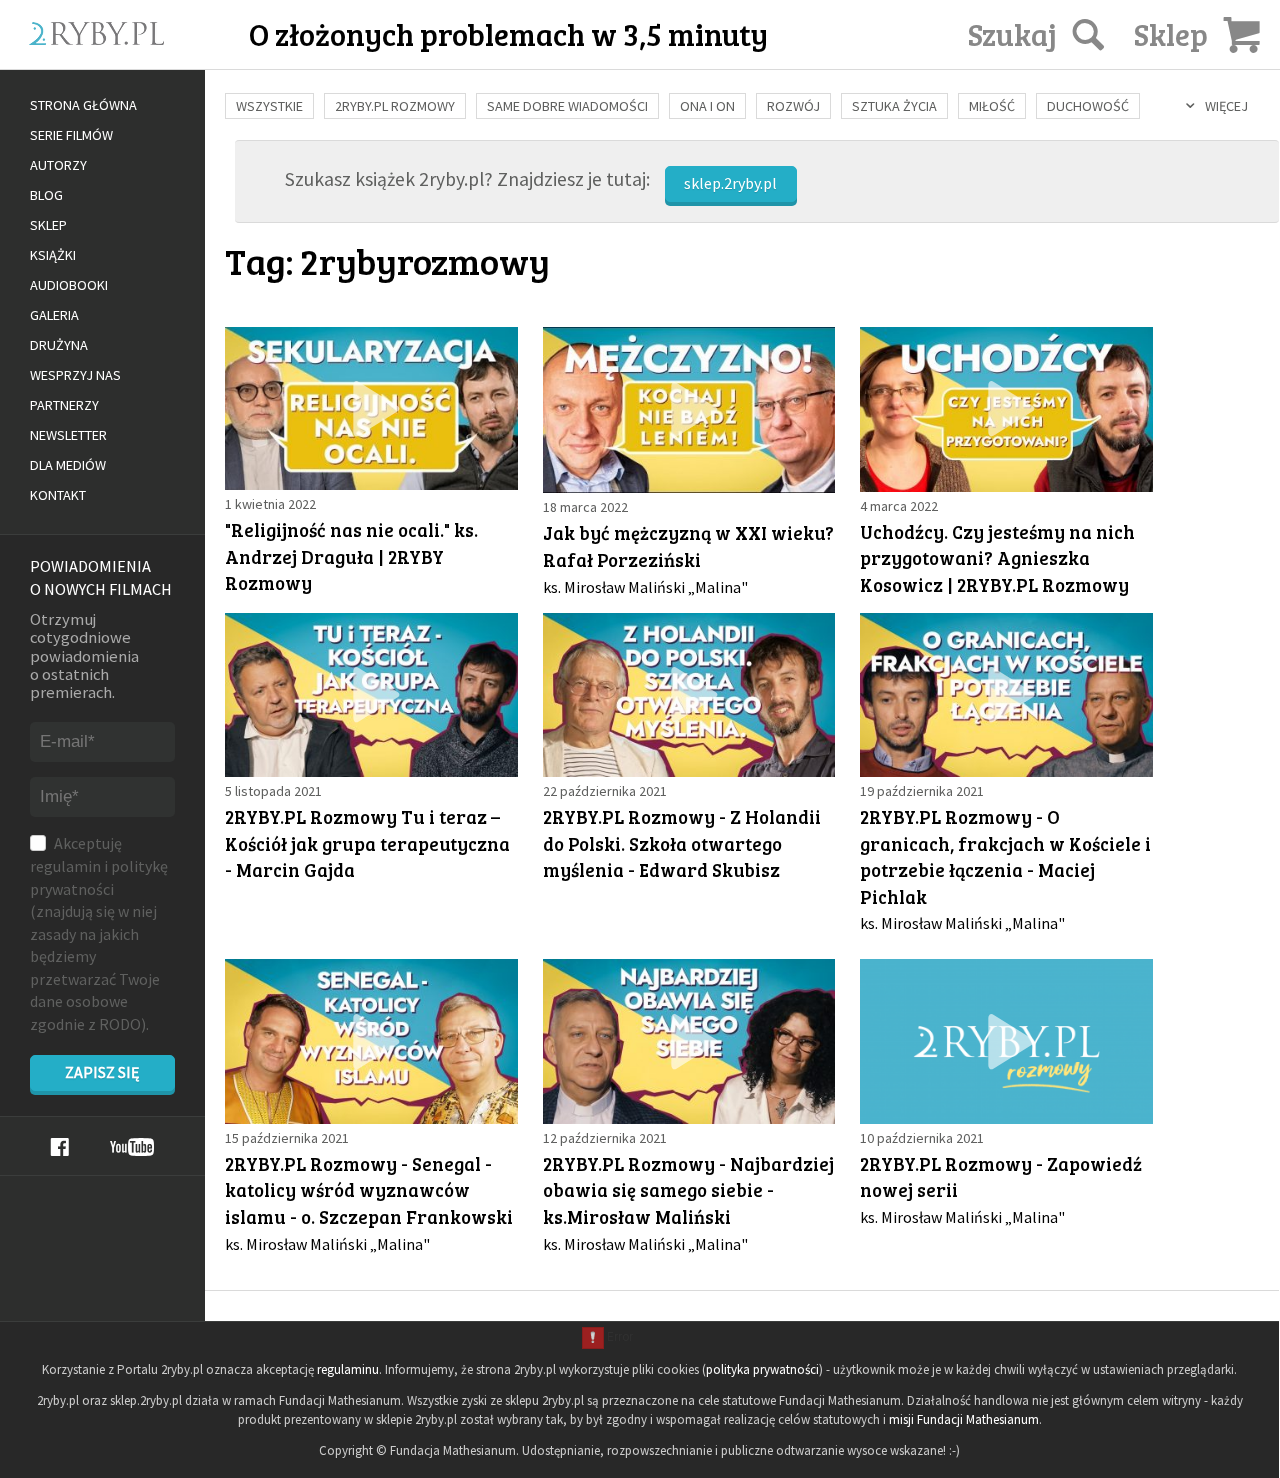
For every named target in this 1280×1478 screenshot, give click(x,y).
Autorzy (58, 165)
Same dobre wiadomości (567, 106)
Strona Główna (83, 105)
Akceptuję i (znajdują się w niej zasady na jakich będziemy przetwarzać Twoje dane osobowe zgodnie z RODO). (99, 933)
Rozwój (793, 106)
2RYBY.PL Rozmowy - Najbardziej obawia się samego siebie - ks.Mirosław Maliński (688, 1190)
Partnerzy (64, 405)
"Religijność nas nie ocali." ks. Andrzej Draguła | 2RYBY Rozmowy (351, 556)
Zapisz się (102, 1072)
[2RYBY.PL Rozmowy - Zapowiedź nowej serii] (1006, 1041)
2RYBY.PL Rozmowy (395, 106)
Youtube (132, 1147)
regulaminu (348, 1369)
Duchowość (1088, 106)
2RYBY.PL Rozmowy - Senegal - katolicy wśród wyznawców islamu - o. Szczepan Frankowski (369, 1190)
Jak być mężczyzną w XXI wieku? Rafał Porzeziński (688, 546)
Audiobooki (69, 285)
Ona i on (707, 106)
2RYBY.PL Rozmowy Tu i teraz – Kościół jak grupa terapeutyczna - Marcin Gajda (367, 843)
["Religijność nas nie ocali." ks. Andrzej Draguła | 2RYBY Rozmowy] (371, 408)
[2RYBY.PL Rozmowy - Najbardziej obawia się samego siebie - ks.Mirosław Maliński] (689, 1041)
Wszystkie (269, 106)
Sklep (48, 225)
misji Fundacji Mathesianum (964, 1419)
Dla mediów (68, 465)
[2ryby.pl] (144, 57)
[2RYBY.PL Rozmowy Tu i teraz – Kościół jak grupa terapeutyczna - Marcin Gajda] (371, 695)
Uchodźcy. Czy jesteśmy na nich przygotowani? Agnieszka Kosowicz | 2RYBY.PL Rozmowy (997, 558)
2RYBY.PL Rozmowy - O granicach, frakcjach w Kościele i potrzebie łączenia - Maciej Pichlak (1005, 856)
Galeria (54, 315)
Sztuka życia (894, 106)
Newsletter (68, 435)
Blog (46, 195)
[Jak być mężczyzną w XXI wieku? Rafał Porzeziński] (689, 410)
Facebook (59, 1147)
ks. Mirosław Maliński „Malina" (645, 587)
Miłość (992, 106)
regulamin (65, 866)
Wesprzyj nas (75, 375)
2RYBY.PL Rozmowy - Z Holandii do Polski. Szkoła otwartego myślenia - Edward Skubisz (682, 843)
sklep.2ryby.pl (730, 183)
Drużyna (59, 345)
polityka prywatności (762, 1369)
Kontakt (58, 495)
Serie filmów (71, 135)
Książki (53, 255)
